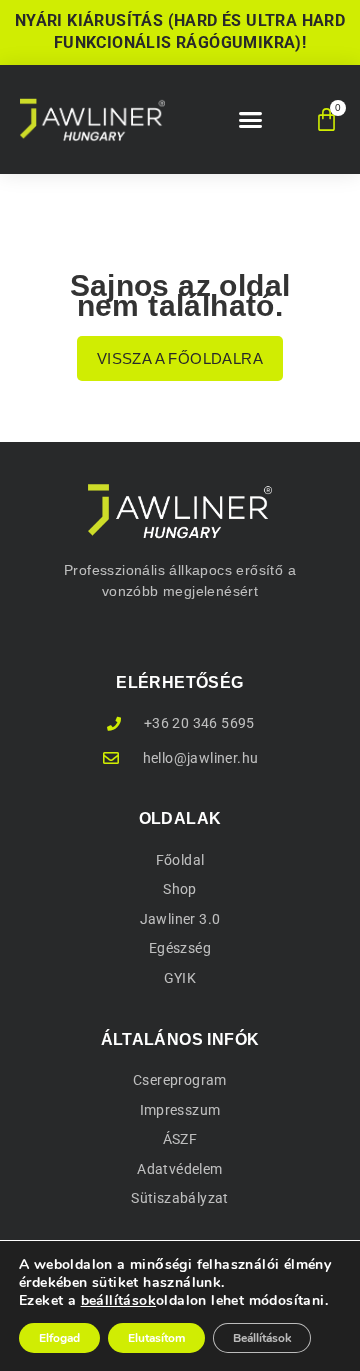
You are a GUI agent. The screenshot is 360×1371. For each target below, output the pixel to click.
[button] (251, 120)
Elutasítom (156, 1338)
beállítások (118, 1301)
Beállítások (262, 1338)
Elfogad (59, 1338)
